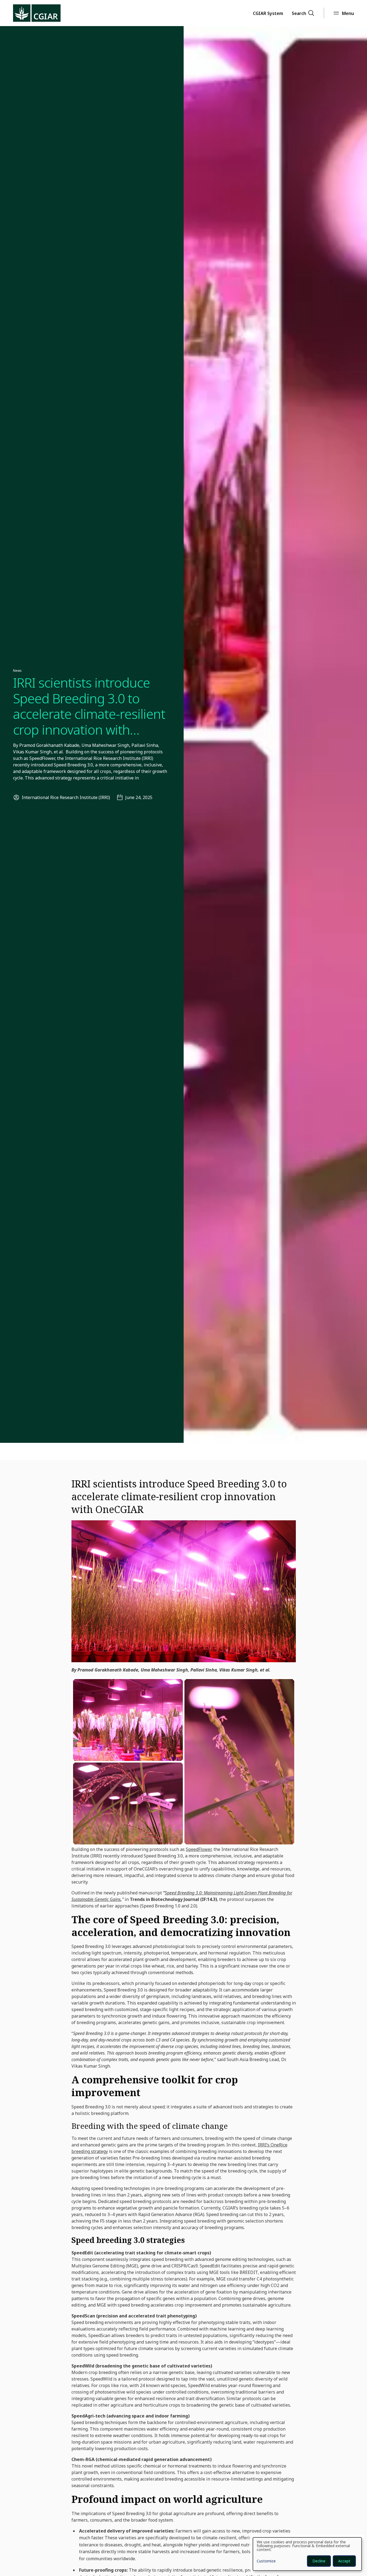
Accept (344, 2561)
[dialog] (307, 2554)
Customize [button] (266, 2561)
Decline (319, 2561)
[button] (268, 13)
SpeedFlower (199, 1849)
